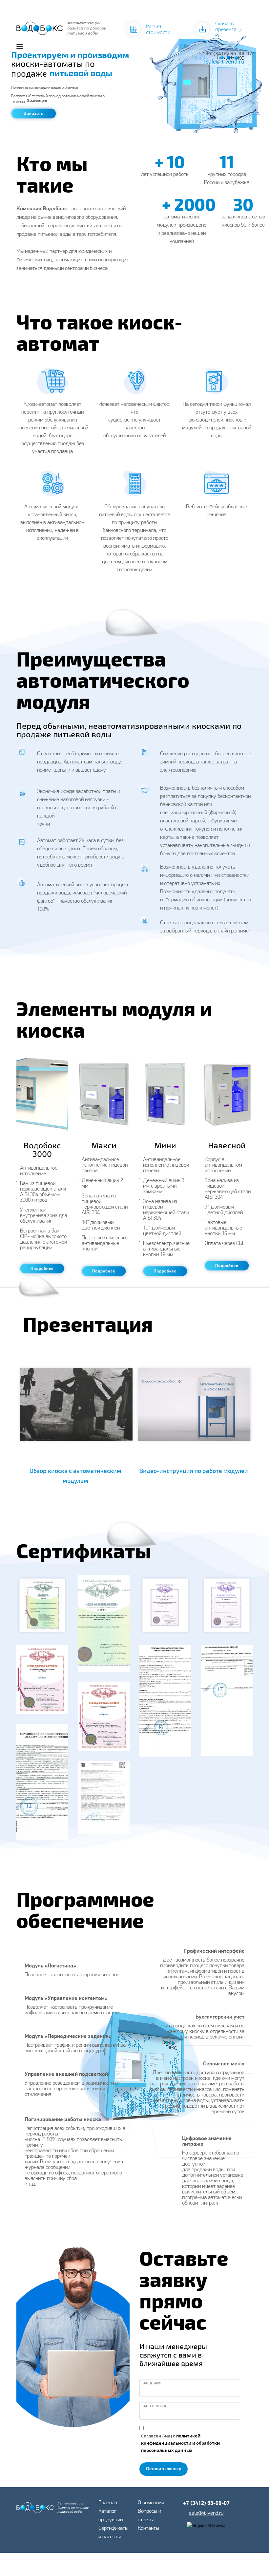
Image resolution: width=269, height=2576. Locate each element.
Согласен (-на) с (180, 2443)
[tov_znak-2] (104, 1716)
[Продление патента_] (104, 1624)
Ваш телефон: (156, 2406)
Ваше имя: (153, 2383)
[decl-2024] (104, 1798)
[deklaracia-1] (165, 1701)
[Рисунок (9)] (42, 1782)
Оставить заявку (164, 2469)
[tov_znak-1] (42, 1680)
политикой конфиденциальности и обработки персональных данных (180, 2443)
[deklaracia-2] (227, 1701)
